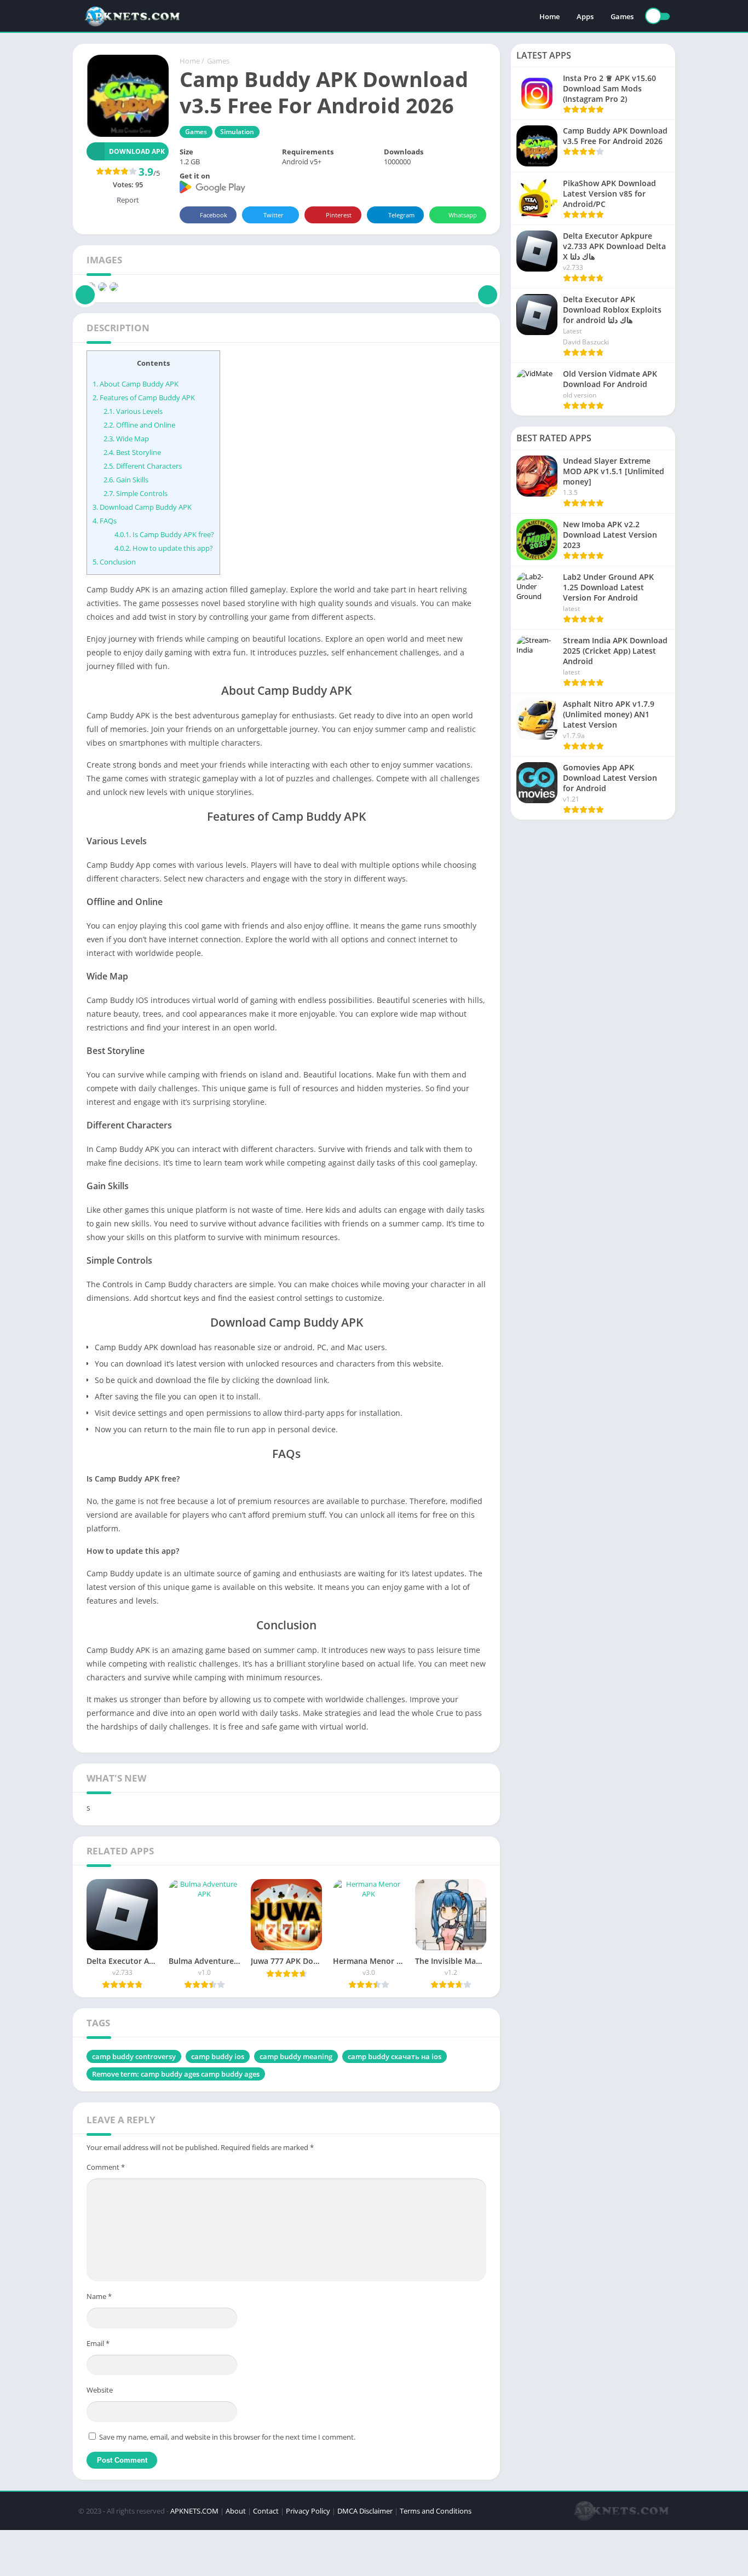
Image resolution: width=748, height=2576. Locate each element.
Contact (266, 2511)
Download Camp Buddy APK (142, 507)
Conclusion (114, 562)
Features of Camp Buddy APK (144, 397)
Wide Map (126, 439)
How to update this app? (164, 548)
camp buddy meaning (296, 2056)
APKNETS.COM (194, 2511)
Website (100, 2390)
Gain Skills (126, 480)
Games (622, 16)
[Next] (488, 287)
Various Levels (133, 411)
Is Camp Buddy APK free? (164, 534)
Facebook (214, 215)
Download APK (137, 151)
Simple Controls (136, 493)
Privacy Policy (308, 2511)
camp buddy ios (218, 2056)
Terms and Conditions (436, 2511)
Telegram (401, 215)
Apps (585, 16)
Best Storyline (132, 452)
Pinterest (339, 215)
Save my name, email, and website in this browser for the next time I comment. (227, 2437)
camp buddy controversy (134, 2056)
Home (550, 16)
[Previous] (85, 287)
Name (99, 2296)
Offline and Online (139, 425)
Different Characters (143, 466)
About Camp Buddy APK (136, 384)
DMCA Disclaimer (365, 2511)
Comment (106, 2167)
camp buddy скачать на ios (395, 2056)
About (236, 2511)
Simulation (237, 132)
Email (98, 2343)
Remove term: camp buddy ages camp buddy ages (176, 2074)
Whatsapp (463, 215)
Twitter (274, 215)
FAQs (105, 521)
